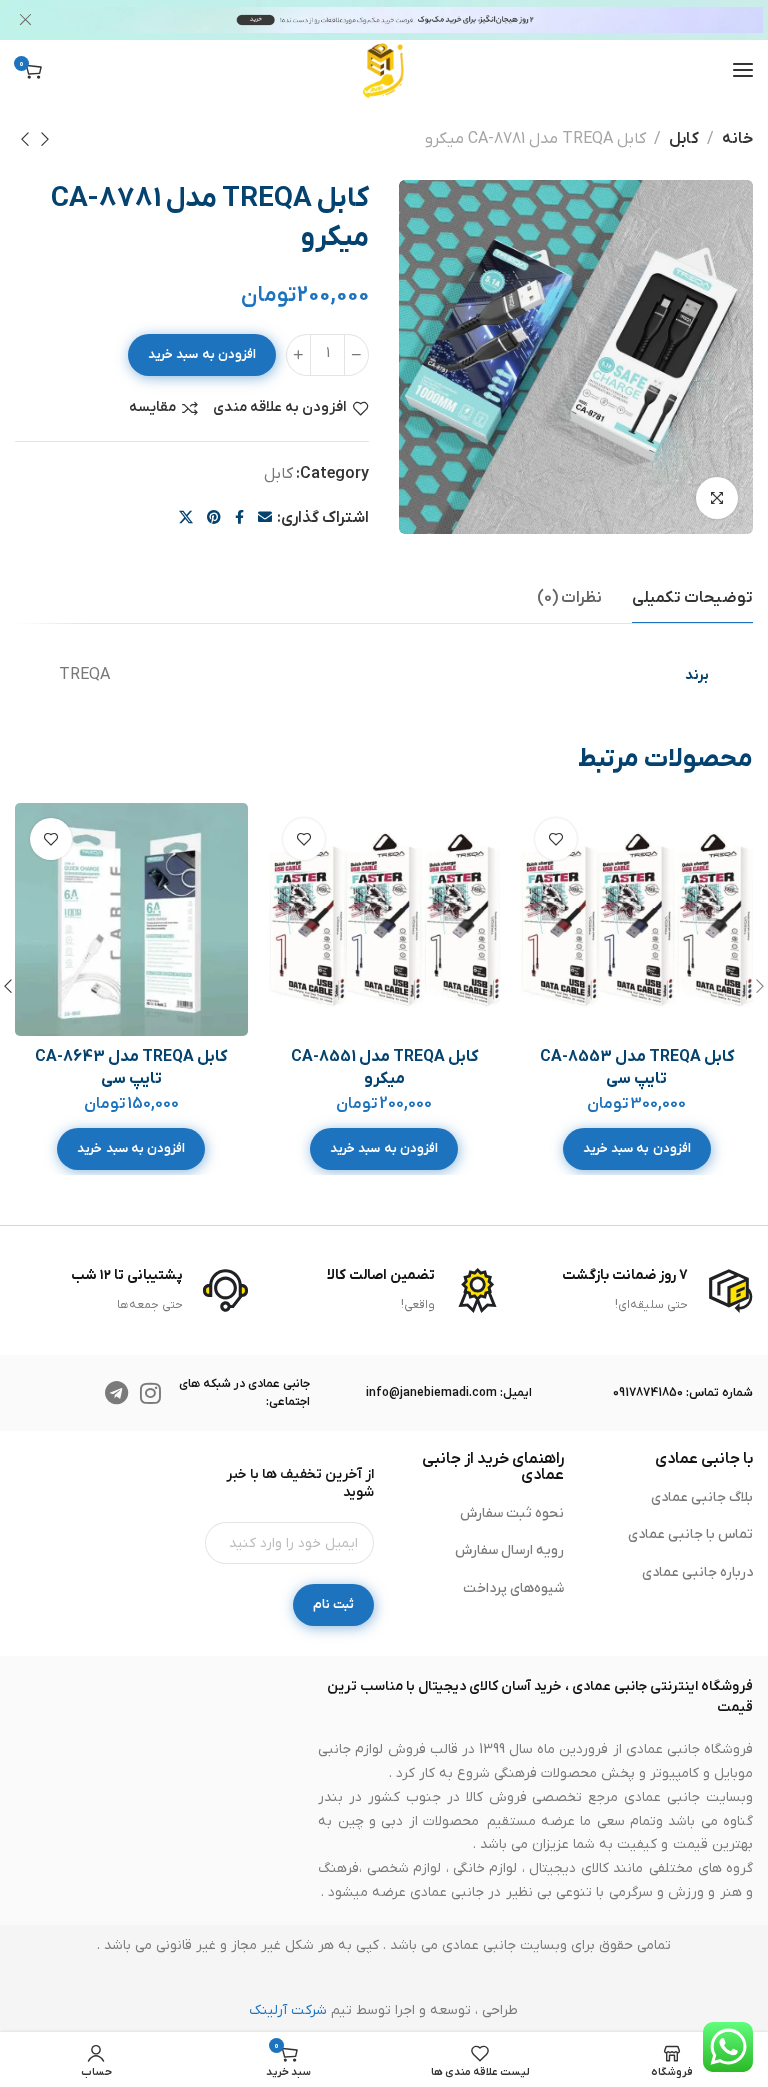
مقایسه (152, 408)
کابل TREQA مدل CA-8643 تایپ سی (131, 1068)
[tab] (692, 598)
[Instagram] (151, 1393)
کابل (684, 139)
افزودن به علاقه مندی (280, 408)
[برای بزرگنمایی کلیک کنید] (717, 498)
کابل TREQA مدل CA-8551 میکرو (384, 1068)
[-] (356, 355)
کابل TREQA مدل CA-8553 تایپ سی (637, 1068)
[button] (637, 1149)
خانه (737, 139)
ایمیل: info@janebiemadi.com (449, 1393)
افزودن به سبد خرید (202, 354)
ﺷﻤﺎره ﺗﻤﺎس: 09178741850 (683, 1393)
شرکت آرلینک (288, 2010)
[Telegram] (117, 1393)
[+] (298, 355)
